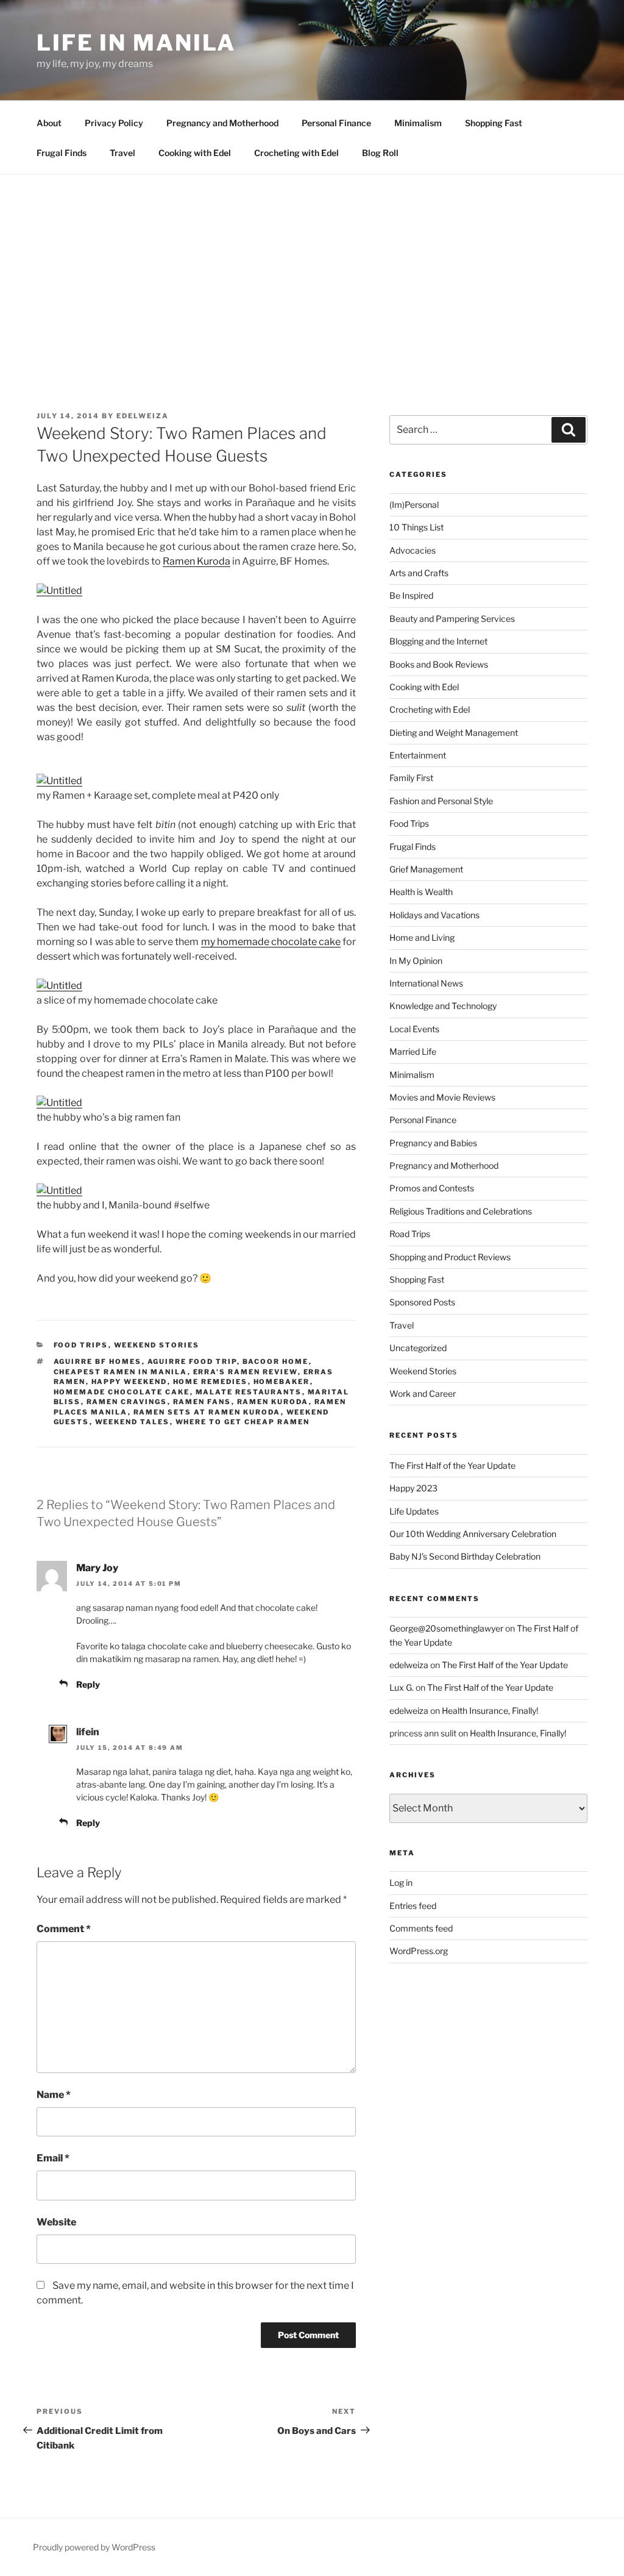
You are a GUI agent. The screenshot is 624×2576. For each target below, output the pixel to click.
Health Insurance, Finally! (490, 1711)
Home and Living (422, 937)
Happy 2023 (413, 1488)
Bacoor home (276, 1361)
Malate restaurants (249, 1392)
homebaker (282, 1382)
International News (426, 983)
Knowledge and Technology (443, 1006)
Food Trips (81, 1345)
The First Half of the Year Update (452, 1465)
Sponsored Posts (422, 1302)
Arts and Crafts (419, 573)
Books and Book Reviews (439, 664)
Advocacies (413, 550)
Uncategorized (418, 1348)
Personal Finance (336, 123)
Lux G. (402, 1687)
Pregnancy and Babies (433, 1143)
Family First (411, 778)
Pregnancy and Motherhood (222, 123)
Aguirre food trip (192, 1361)
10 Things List (417, 527)
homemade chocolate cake (122, 1392)
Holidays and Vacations (434, 915)
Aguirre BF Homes (98, 1361)
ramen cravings (127, 1402)
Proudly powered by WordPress (94, 2547)
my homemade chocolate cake (271, 942)
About (49, 123)
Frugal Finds (62, 153)
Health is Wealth (421, 892)
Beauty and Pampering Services (452, 619)
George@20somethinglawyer (446, 1628)
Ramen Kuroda (197, 561)
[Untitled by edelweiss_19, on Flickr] (59, 590)
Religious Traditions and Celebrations (461, 1211)
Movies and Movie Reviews (442, 1097)
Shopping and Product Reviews (450, 1257)
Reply (88, 1684)
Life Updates (414, 1511)
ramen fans (202, 1402)
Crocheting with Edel (296, 153)
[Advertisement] (312, 266)
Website (56, 2222)
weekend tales (133, 1422)
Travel (122, 153)
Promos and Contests (432, 1188)
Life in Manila (136, 43)
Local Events (414, 1029)
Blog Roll (380, 153)
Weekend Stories (157, 1345)
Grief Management (426, 869)
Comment (64, 1929)
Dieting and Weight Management (454, 733)
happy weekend (129, 1382)
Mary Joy (97, 1568)
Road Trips (410, 1234)
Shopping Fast (494, 123)
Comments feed (421, 1928)
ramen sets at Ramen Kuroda (207, 1412)
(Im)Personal (414, 505)
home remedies (211, 1382)
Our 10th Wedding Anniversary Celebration (473, 1534)
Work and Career (423, 1393)
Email (53, 2158)
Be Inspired (411, 595)
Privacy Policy (114, 123)
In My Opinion (416, 961)
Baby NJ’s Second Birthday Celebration (465, 1556)
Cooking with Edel (195, 153)
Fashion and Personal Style (441, 801)
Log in (401, 1882)
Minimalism (418, 123)
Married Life (413, 1051)
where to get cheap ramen (243, 1422)
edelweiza (143, 416)
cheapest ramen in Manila (121, 1372)
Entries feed (413, 1906)
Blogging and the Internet (438, 641)
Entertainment (418, 755)
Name (54, 2095)
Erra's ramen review (246, 1372)
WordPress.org (419, 1951)
